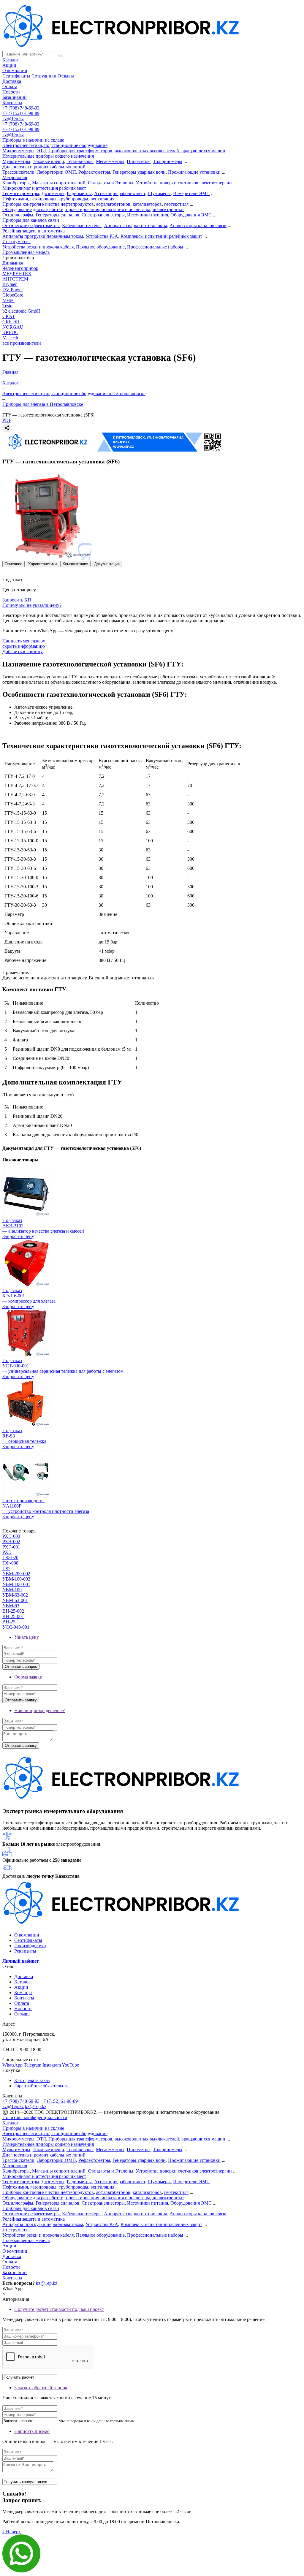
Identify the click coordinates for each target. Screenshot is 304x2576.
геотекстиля (176, 204)
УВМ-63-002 (15, 1595)
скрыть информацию (24, 646)
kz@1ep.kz (13, 119)
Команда (23, 1992)
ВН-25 (9, 1622)
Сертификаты (16, 76)
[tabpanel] (152, 698)
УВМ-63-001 (15, 1600)
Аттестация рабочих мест (120, 193)
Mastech (10, 338)
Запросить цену (18, 1236)
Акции (9, 65)
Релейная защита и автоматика (34, 231)
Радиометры (79, 193)
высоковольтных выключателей (147, 151)
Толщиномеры (168, 161)
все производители (22, 343)
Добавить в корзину (23, 651)
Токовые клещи (48, 161)
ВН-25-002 (13, 1611)
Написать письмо (32, 2431)
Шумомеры (159, 193)
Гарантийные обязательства (42, 2086)
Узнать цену (27, 1637)
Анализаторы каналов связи (198, 225)
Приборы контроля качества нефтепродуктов (48, 204)
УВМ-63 (11, 1606)
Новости (11, 92)
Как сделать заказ (32, 2080)
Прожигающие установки (194, 172)
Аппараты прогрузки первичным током (43, 236)
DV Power (13, 290)
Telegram (33, 2065)
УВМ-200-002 (16, 1574)
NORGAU (13, 327)
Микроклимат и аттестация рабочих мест (44, 188)
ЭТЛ (41, 151)
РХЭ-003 (11, 1536)
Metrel (8, 300)
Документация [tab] (107, 564)
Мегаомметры (110, 161)
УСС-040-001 (16, 1627)
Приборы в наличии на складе (33, 140)
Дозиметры (53, 193)
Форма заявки (28, 1677)
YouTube (70, 2065)
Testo (7, 306)
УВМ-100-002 (16, 1579)
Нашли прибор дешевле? (39, 1710)
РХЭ (7, 1552)
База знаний (15, 97)
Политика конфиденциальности (35, 2117)
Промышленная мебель (26, 252)
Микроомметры (18, 151)
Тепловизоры (80, 161)
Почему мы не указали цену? (32, 605)
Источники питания (148, 215)
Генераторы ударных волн (139, 172)
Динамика (13, 263)
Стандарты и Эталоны (111, 183)
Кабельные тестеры (82, 225)
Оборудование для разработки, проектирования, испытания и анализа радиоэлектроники (93, 209)
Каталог (11, 60)
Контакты (12, 103)
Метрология (15, 177)
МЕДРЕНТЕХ (17, 274)
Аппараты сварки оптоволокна (136, 225)
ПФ (6, 1568)
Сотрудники (44, 76)
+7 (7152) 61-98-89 (21, 113)
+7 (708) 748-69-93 (21, 108)
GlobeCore (13, 295)
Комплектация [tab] (75, 564)
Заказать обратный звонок (41, 2388)
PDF (7, 420)
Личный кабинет (21, 1961)
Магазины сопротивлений (59, 183)
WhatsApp (12, 2065)
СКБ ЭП (11, 322)
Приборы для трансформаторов (80, 151)
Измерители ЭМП (191, 193)
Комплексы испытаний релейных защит (161, 236)
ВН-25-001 (13, 1616)
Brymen (10, 284)
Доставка (12, 81)
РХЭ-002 (11, 1542)
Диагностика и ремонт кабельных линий (44, 167)
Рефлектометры (94, 172)
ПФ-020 (10, 1558)
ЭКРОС (10, 332)
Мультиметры (16, 161)
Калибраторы (16, 183)
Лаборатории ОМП (56, 172)
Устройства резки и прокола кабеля (38, 247)
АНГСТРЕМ (15, 279)
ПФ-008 (10, 1563)
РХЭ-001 (11, 1547)
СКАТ (9, 316)
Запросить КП (17, 600)
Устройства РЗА (102, 236)
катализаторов (147, 204)
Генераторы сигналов (57, 215)
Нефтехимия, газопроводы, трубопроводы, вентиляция (58, 199)
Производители (30, 1946)
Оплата (10, 87)
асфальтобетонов (113, 204)
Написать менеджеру (24, 641)
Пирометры (139, 161)
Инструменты (16, 242)
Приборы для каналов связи (31, 220)
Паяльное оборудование (100, 247)
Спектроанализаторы (103, 215)
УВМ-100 (12, 1590)
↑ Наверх (12, 2532)
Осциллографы (18, 215)
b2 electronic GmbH (22, 311)
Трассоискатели (18, 172)
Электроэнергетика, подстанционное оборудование (55, 145)
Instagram (52, 2065)
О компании (15, 71)
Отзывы (66, 76)
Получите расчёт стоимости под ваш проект (59, 2309)
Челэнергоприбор (20, 268)
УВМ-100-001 (16, 1584)
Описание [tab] (14, 564)
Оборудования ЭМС (191, 215)
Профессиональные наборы (155, 247)
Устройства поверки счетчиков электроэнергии (184, 183)
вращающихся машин (203, 151)
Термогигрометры (21, 193)
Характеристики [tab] (42, 564)
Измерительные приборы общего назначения (48, 156)
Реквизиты (25, 1951)
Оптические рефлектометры (31, 225)
